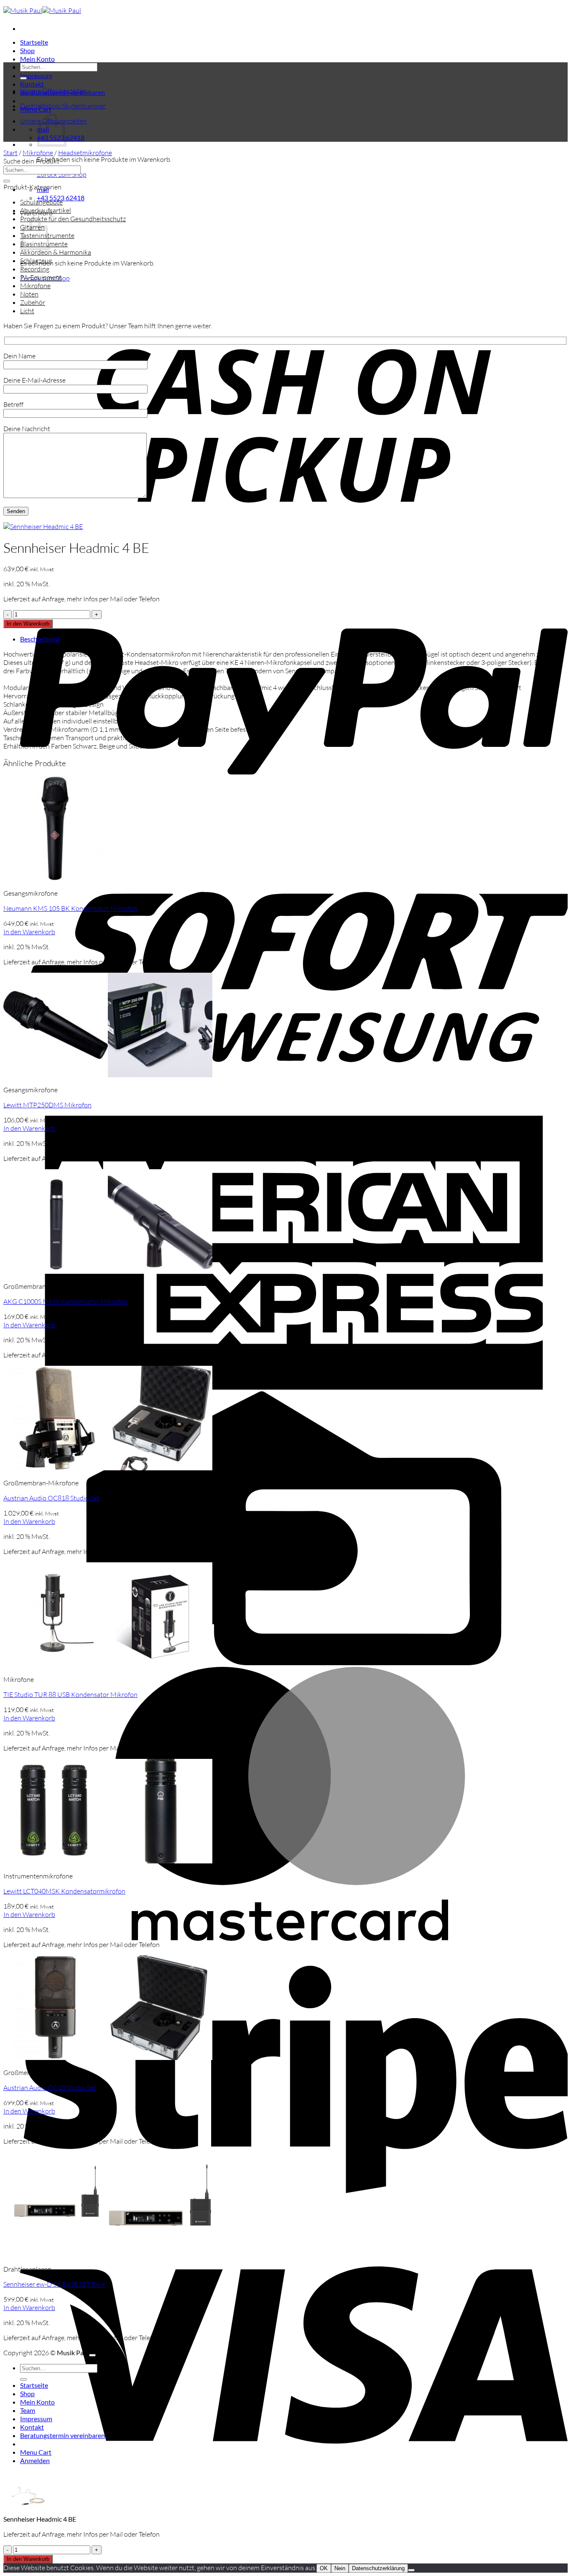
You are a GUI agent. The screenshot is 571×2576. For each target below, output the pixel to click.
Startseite (34, 42)
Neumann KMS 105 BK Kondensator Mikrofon (70, 908)
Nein (340, 2568)
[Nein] (411, 2570)
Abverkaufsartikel (46, 210)
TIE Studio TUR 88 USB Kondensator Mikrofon (70, 1694)
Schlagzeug (36, 261)
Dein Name (19, 356)
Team (28, 2410)
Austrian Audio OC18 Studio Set (50, 2088)
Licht (27, 311)
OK (324, 2568)
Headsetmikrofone (85, 153)
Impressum (36, 75)
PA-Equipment (41, 277)
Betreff (13, 404)
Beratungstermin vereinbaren (62, 2435)
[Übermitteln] (23, 78)
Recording (35, 269)
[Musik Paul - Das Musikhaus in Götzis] (42, 10)
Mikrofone (38, 153)
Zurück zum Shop (62, 174)
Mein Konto (37, 59)
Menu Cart (36, 2452)
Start (10, 153)
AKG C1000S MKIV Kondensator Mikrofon (65, 1301)
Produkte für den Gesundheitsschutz (73, 219)
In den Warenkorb (28, 624)
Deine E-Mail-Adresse (34, 380)
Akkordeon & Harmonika (56, 252)
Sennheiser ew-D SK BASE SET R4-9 (54, 2284)
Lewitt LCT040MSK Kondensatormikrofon (64, 1891)
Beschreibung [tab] (40, 639)
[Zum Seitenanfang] (92, 2355)
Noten (29, 294)
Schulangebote (41, 202)
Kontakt (32, 84)
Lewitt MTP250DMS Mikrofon (47, 1105)
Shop (27, 50)
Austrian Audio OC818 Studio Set (51, 1498)
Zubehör (33, 302)
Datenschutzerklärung (378, 2568)
